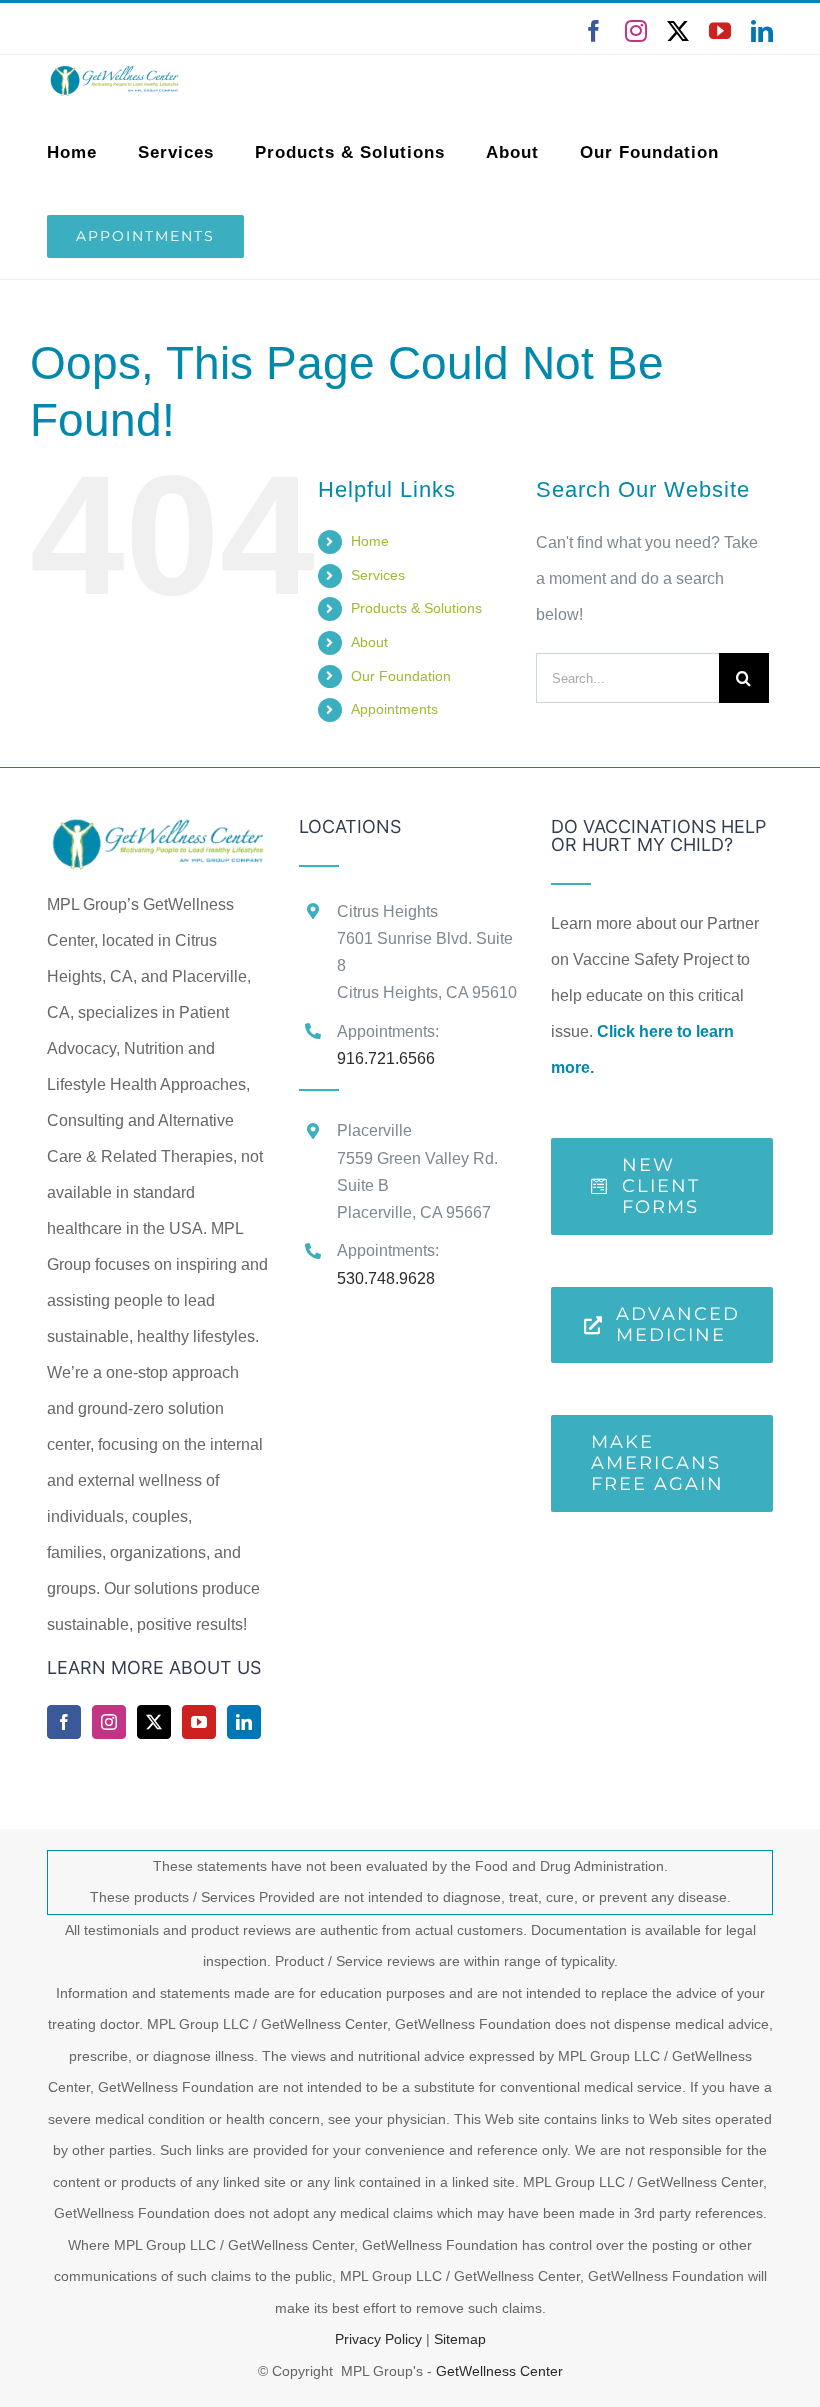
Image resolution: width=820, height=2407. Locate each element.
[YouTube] (199, 1722)
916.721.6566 (386, 1058)
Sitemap (460, 2339)
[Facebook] (64, 1722)
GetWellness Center (499, 2371)
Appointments (394, 709)
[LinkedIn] (244, 1722)
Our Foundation (401, 676)
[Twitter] (154, 1722)
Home (370, 541)
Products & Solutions (416, 608)
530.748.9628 (386, 1278)
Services (378, 575)
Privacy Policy (378, 2339)
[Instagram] (109, 1722)
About (369, 642)
